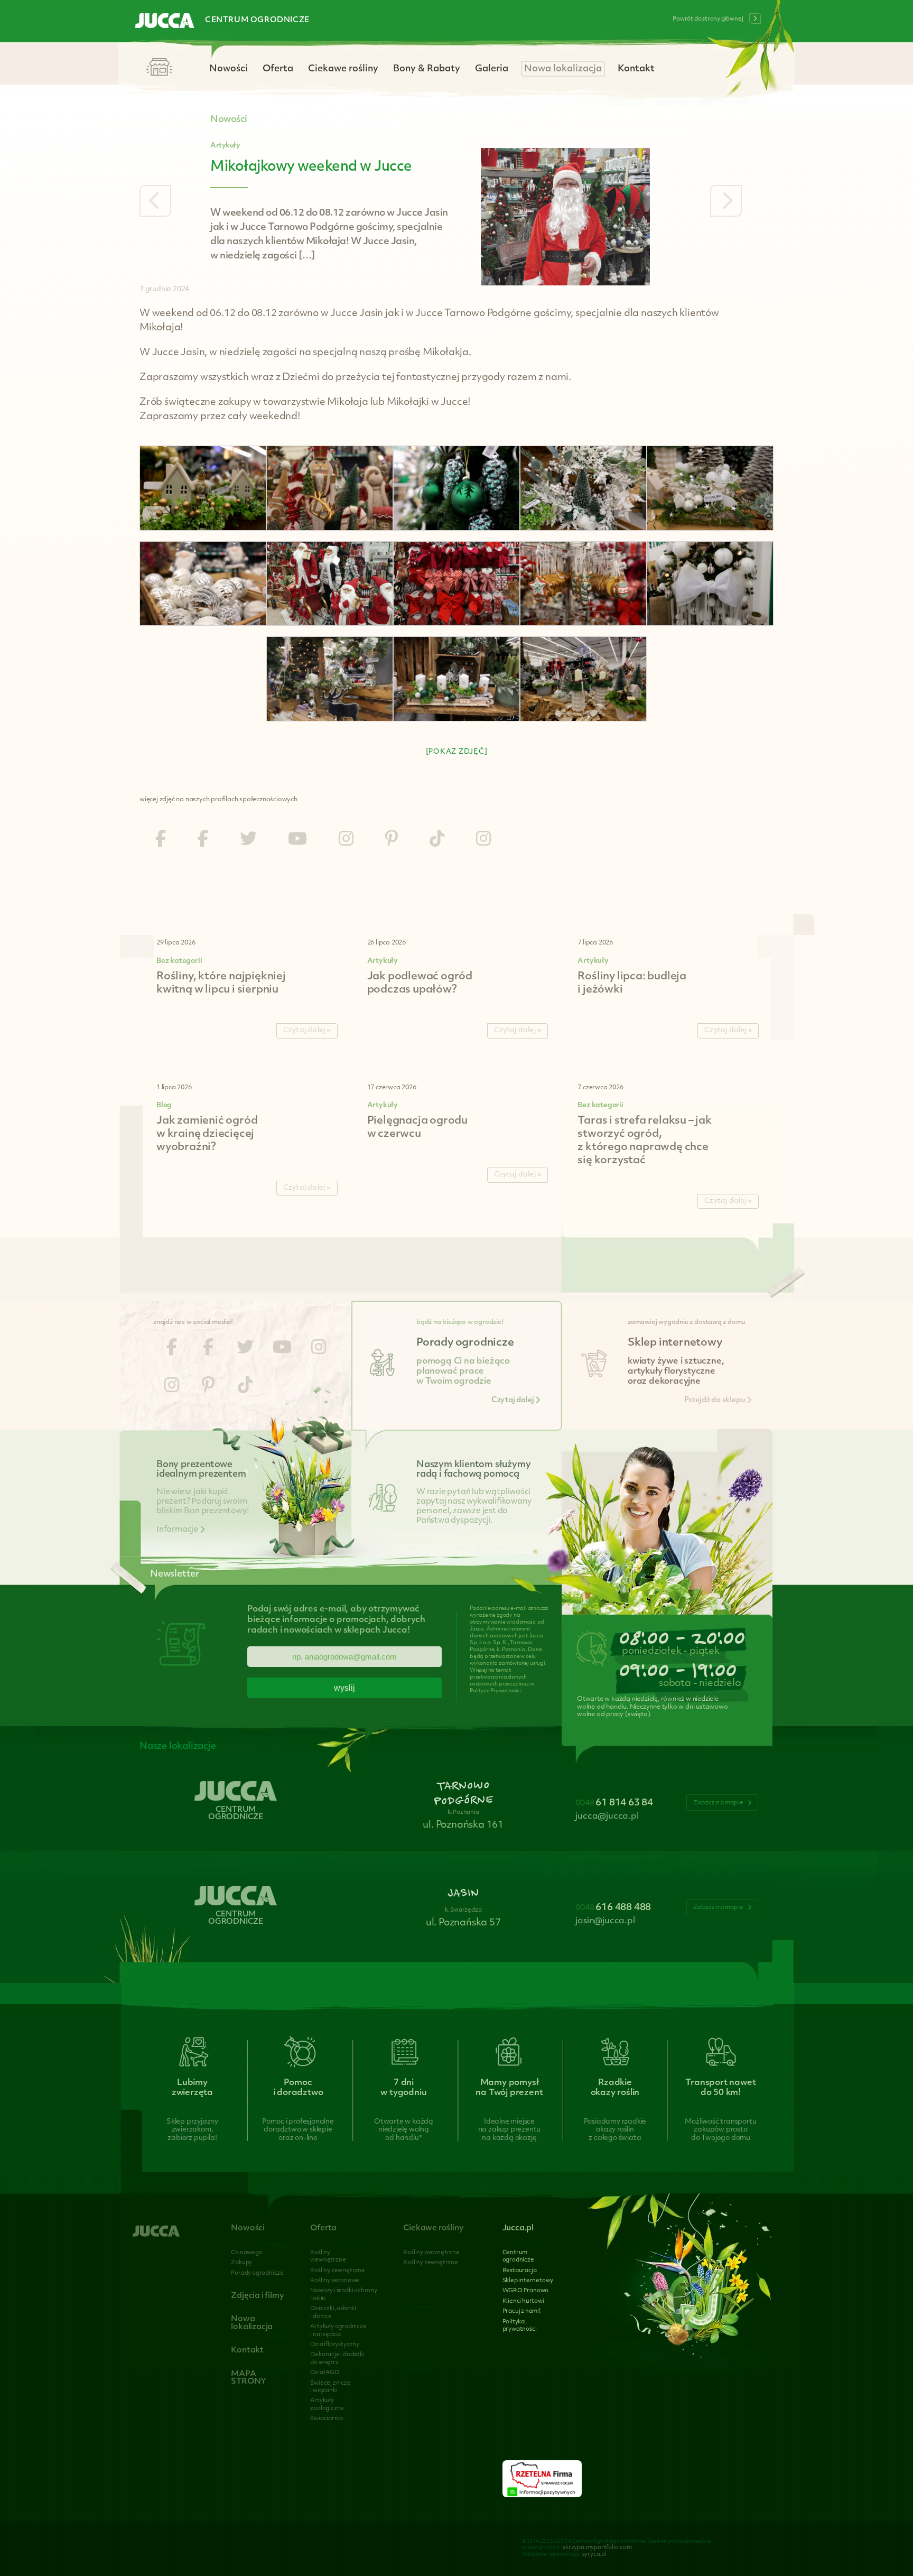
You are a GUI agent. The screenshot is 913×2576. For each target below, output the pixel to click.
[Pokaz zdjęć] (457, 752)
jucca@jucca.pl (607, 1817)
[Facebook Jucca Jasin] (203, 840)
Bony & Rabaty (427, 69)
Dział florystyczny (334, 2345)
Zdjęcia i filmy (257, 2296)
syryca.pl (594, 2555)
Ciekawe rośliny (343, 69)
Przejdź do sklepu (715, 1400)
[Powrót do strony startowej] (165, 22)
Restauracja (520, 2271)
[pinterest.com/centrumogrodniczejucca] (392, 840)
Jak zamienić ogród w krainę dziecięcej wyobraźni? (207, 1134)
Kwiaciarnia (327, 2419)
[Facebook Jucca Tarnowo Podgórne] (161, 840)
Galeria (492, 69)
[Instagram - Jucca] (346, 840)
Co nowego (246, 2253)
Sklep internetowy (528, 2281)
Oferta (278, 69)
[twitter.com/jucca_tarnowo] (248, 840)
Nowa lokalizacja (563, 69)
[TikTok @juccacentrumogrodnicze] (437, 840)
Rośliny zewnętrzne (337, 2271)
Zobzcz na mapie (719, 1803)
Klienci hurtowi (523, 2301)
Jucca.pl (518, 2228)
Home (159, 68)
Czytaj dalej (513, 1400)
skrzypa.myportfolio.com (597, 2548)
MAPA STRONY (249, 2378)
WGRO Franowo (526, 2291)
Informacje (178, 1530)
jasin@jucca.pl (605, 1921)
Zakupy (241, 2263)
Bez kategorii (179, 961)
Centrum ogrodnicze (257, 20)
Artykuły (225, 146)
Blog (164, 1105)
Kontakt (636, 69)
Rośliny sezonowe (335, 2281)
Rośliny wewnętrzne (431, 2253)
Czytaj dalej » (307, 1030)
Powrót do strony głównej (708, 19)
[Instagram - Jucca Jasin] (483, 840)
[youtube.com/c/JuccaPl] (297, 840)
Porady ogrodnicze (257, 2273)
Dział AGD (324, 2373)
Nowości (229, 69)
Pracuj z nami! (521, 2311)
